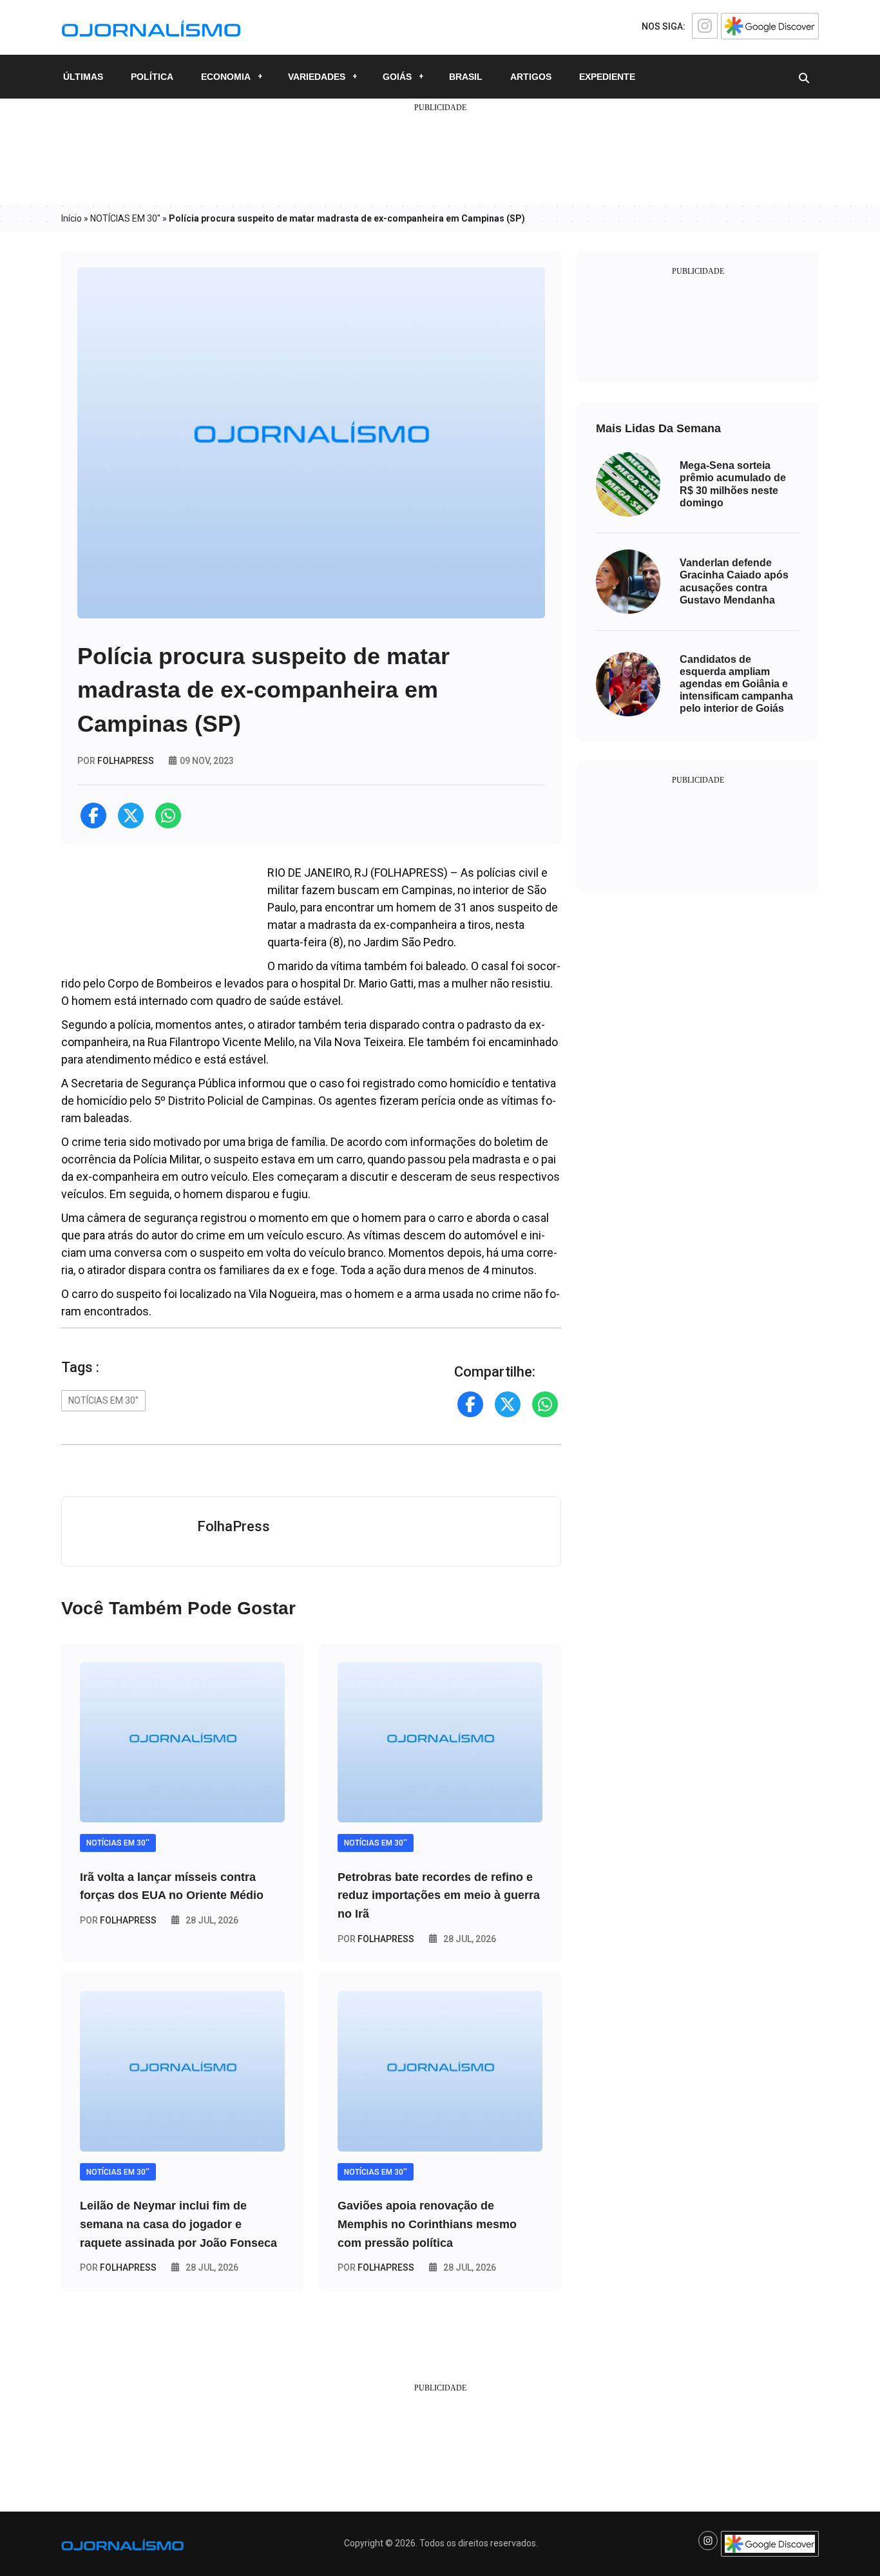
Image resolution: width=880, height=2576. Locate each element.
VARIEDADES (317, 77)
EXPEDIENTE (607, 77)
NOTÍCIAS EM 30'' (125, 218)
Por (118, 1920)
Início (72, 218)
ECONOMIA (226, 77)
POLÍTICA (152, 77)
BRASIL (466, 77)
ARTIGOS (531, 77)
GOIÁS (397, 77)
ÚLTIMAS (83, 77)
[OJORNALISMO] (151, 26)
